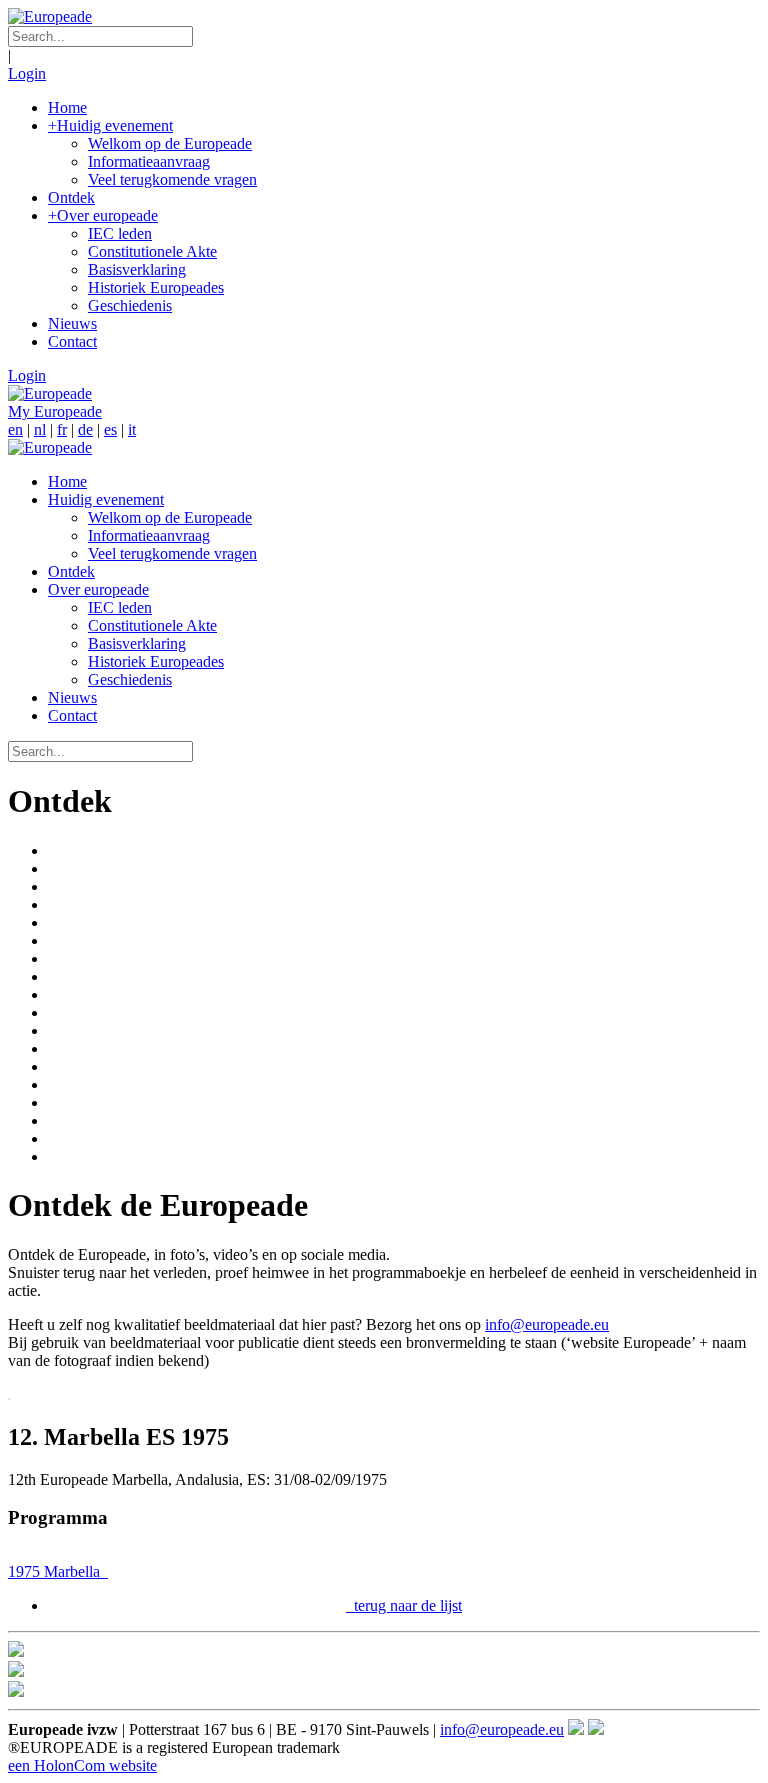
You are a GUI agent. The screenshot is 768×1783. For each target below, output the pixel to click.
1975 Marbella (56, 1571)
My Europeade (55, 411)
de (85, 429)
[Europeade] (50, 16)
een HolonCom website (82, 1765)
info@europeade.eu (547, 1324)
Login (27, 73)
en (15, 429)
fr (62, 429)
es (110, 429)
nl (40, 429)
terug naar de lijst (406, 1605)
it (132, 429)
